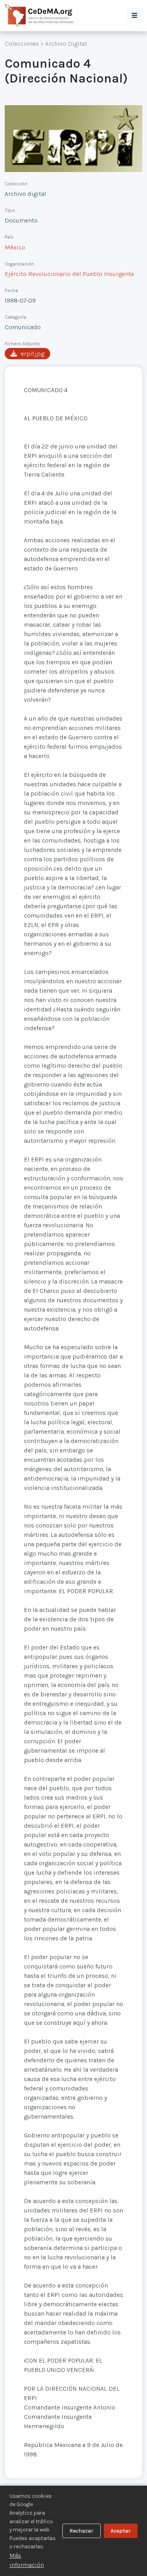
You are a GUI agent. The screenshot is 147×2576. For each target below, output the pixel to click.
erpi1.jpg (33, 354)
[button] (134, 16)
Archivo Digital (66, 44)
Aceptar (121, 2531)
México (15, 247)
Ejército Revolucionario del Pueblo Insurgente (69, 274)
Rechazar (81, 2531)
